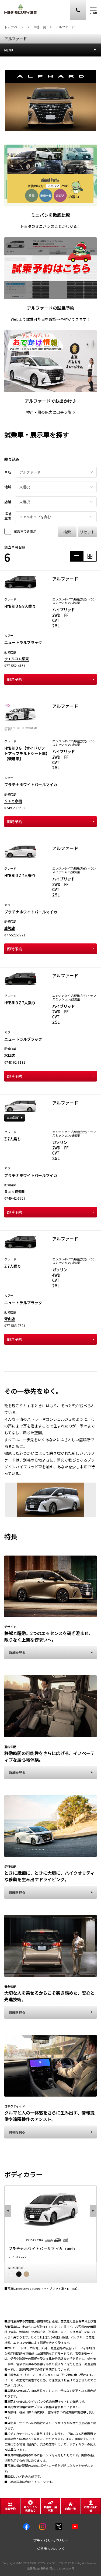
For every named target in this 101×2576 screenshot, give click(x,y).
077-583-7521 (15, 1325)
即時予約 (15, 679)
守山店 (10, 1319)
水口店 (10, 1055)
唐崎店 (10, 928)
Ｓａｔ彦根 (13, 801)
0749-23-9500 (15, 808)
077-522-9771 (15, 935)
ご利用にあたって (51, 2548)
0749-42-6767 (15, 1198)
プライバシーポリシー (51, 2541)
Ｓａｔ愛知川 (15, 1191)
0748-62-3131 (15, 1062)
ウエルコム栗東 (17, 659)
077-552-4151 (15, 665)
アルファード (16, 39)
